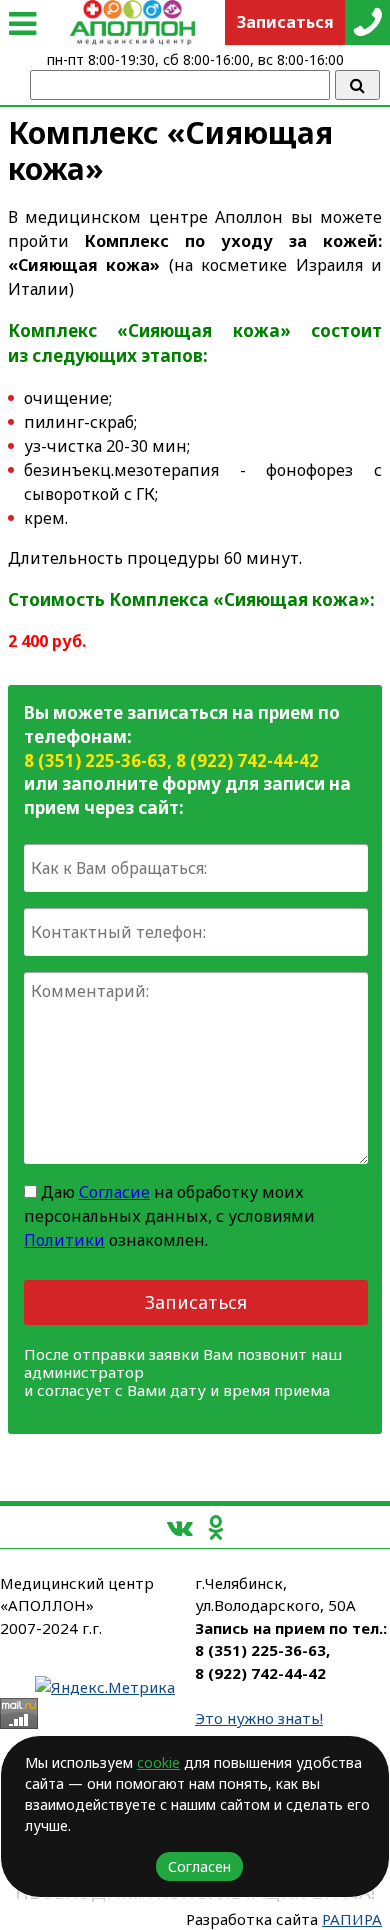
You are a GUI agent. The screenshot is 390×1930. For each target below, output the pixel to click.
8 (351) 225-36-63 (95, 760)
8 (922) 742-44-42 (247, 760)
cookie (158, 1762)
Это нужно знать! (259, 1718)
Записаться (196, 1302)
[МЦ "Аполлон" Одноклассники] (215, 1526)
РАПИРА (352, 1919)
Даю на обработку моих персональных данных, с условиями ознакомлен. (169, 1216)
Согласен (199, 1866)
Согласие (114, 1192)
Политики (64, 1240)
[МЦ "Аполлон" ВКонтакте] (180, 1526)
